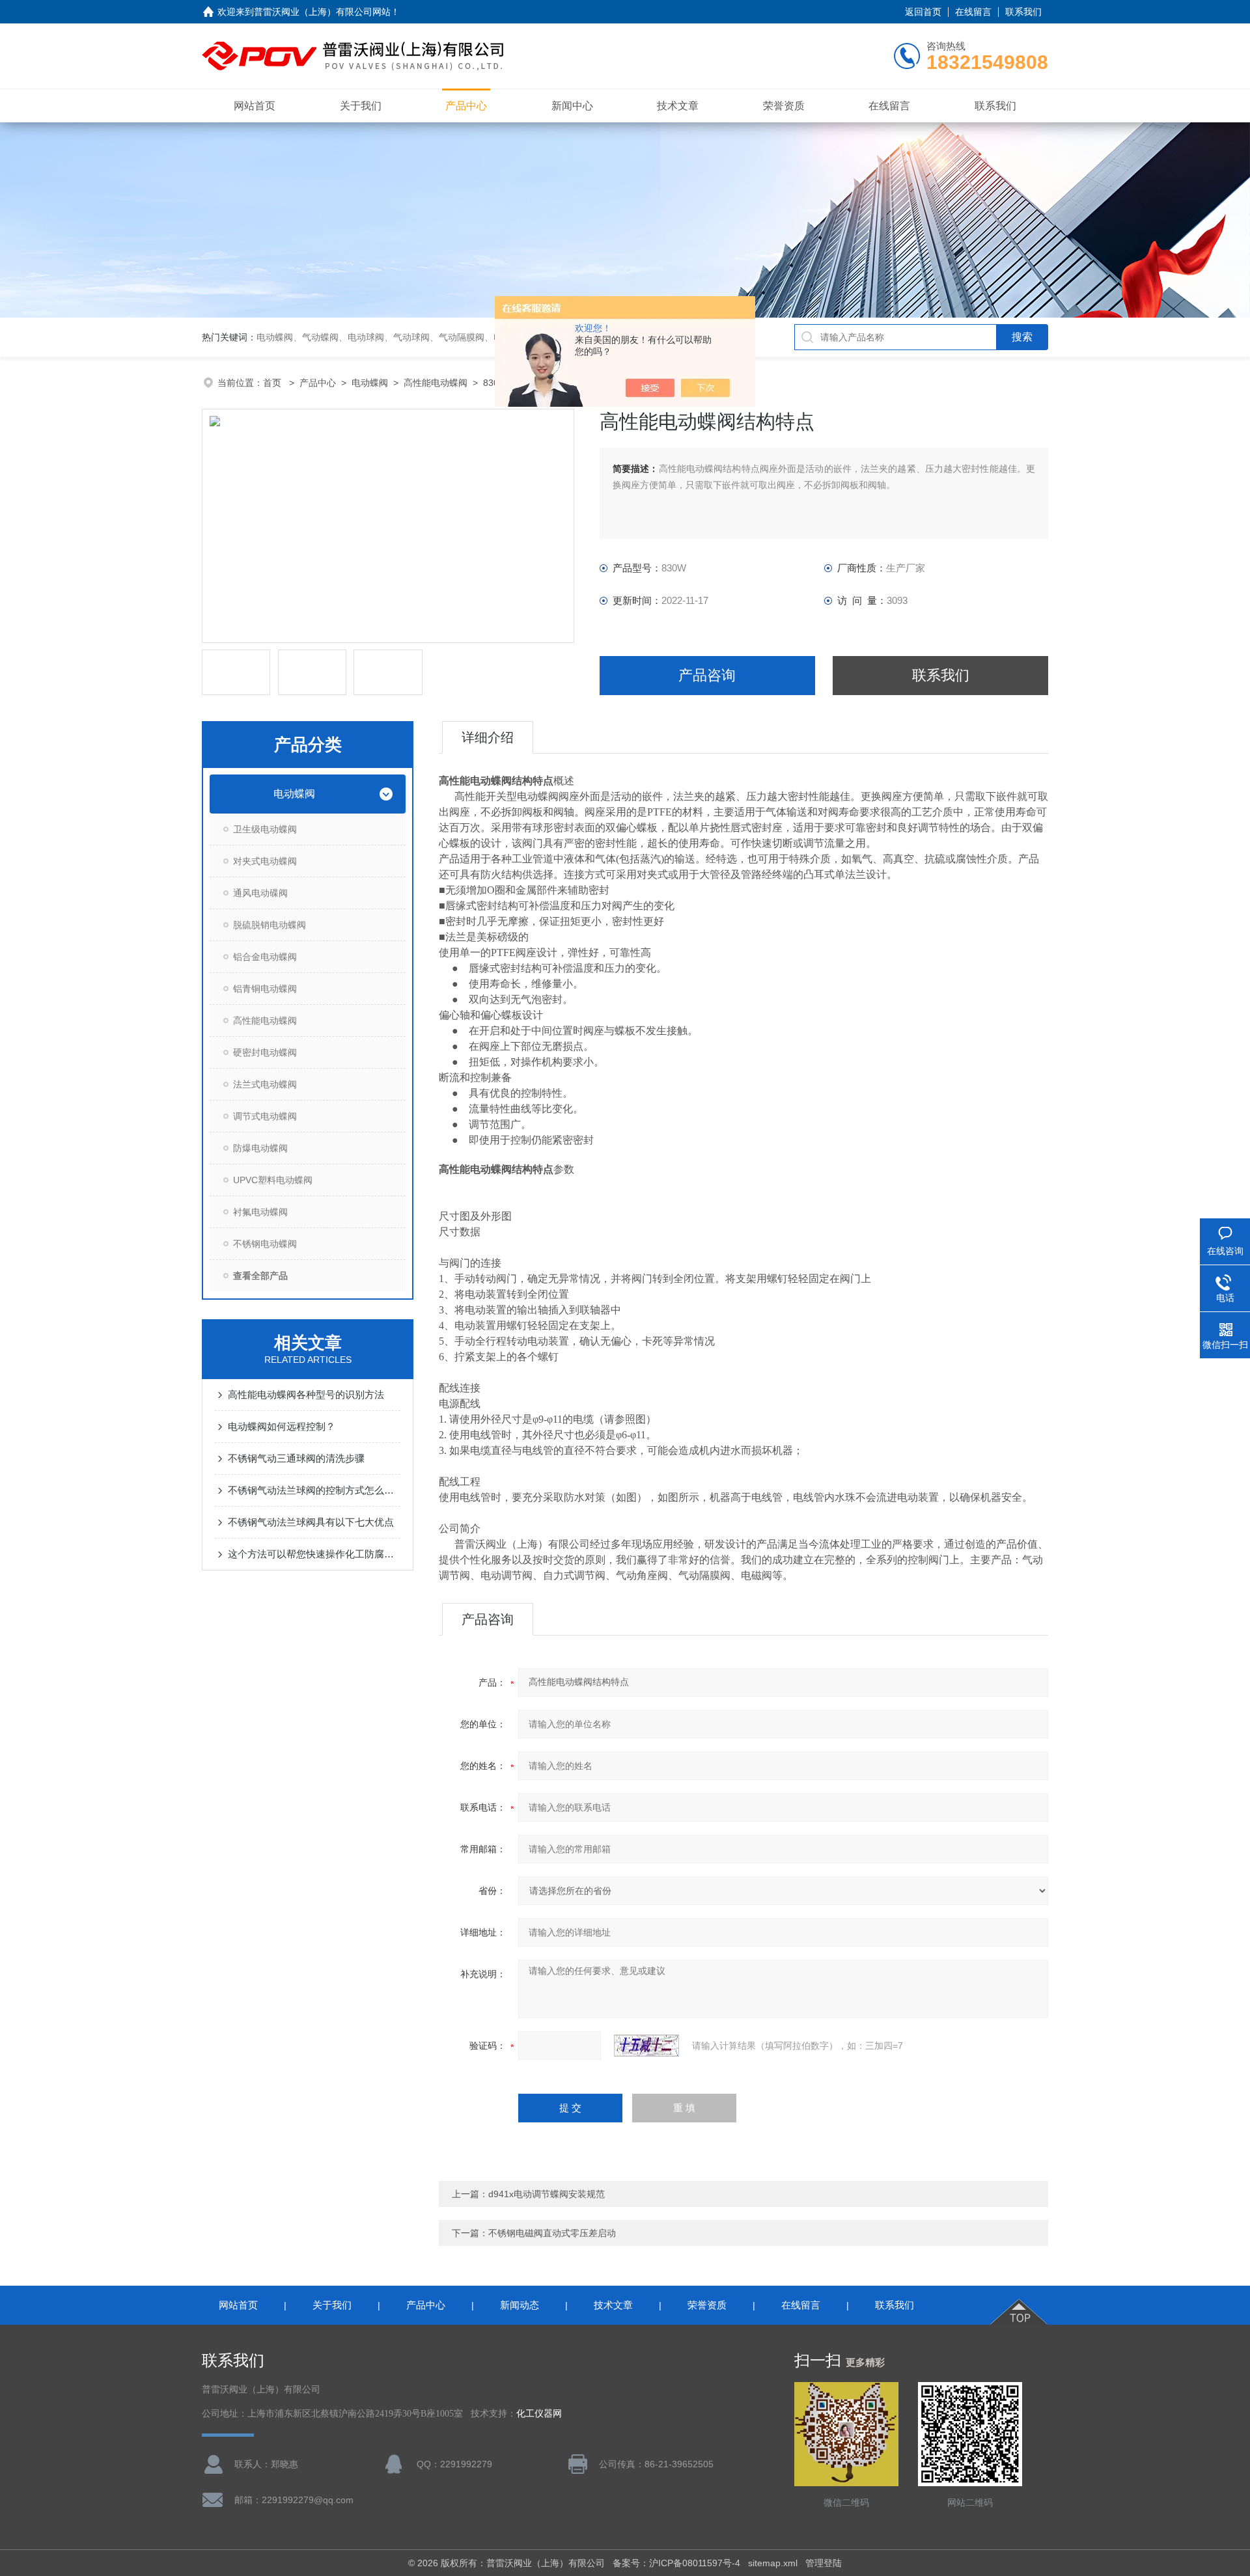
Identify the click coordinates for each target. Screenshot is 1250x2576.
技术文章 (678, 106)
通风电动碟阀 (260, 893)
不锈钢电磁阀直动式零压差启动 (552, 2233)
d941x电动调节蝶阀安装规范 (547, 2194)
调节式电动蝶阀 (265, 1116)
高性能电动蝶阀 (436, 383)
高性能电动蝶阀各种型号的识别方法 (306, 1394)
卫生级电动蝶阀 (265, 829)
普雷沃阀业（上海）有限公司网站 (322, 12)
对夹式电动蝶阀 (265, 861)
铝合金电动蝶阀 (265, 957)
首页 (273, 383)
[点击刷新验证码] (646, 2046)
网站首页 (255, 106)
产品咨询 (707, 675)
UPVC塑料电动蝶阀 (273, 1180)
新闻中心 (572, 106)
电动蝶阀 (370, 383)
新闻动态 (520, 2305)
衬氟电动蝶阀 (260, 1212)
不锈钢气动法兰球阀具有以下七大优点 (311, 1522)
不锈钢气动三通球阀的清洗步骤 (296, 1458)
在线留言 (973, 12)
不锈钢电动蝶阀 (265, 1244)
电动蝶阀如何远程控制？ (282, 1426)
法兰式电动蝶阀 (265, 1084)
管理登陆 (824, 2563)
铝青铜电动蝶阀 (265, 989)
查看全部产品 (260, 1276)
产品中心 (466, 106)
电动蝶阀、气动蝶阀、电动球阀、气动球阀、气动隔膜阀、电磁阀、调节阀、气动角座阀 (434, 337)
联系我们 (1023, 12)
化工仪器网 (539, 2414)
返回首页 (923, 12)
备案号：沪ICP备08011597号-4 (676, 2563)
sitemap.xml (773, 2563)
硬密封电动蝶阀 (265, 1052)
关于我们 (361, 106)
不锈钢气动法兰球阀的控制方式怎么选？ (314, 1490)
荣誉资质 (784, 106)
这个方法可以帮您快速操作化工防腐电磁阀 (314, 1554)
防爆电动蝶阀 (260, 1148)
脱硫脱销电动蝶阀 (270, 925)
